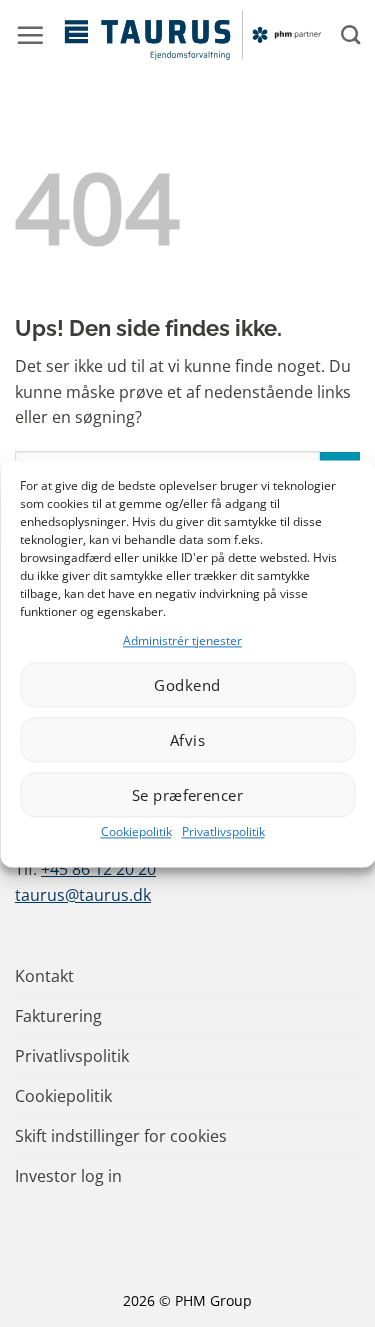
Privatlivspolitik (223, 832)
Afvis (187, 740)
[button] (30, 35)
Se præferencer (187, 795)
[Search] (350, 34)
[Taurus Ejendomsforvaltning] (192, 35)
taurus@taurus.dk (83, 895)
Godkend (187, 685)
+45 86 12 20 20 (98, 869)
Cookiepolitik (136, 832)
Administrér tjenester (182, 640)
